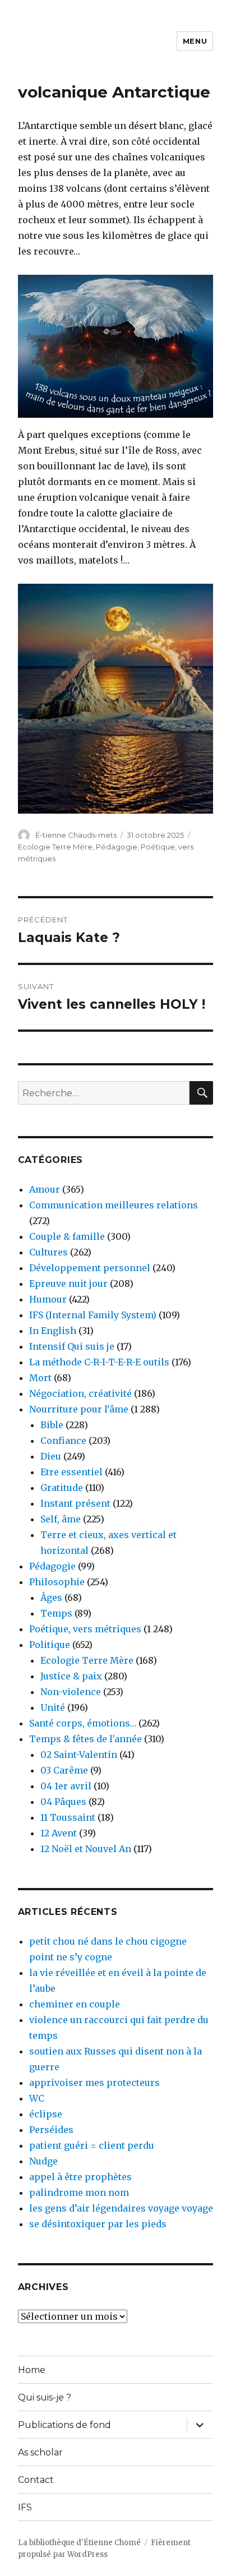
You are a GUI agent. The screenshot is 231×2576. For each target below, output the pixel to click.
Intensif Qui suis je (72, 1346)
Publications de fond (64, 2425)
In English (53, 1331)
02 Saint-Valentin (79, 1755)
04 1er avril (66, 1786)
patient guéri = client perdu (92, 2145)
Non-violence (71, 1692)
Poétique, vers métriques (85, 1629)
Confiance (63, 1441)
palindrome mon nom (79, 2192)
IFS (25, 2507)
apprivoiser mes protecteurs (94, 2083)
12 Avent (59, 1833)
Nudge (43, 2161)
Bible (52, 1425)
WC (37, 2098)
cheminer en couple (75, 2004)
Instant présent (75, 1503)
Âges (51, 1598)
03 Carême (64, 1770)
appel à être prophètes (80, 2177)
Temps (56, 1613)
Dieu (51, 1456)
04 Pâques (63, 1802)
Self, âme (61, 1519)
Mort (40, 1378)
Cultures (48, 1252)
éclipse (46, 2114)
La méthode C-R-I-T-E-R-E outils (99, 1362)
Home (32, 2370)
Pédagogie (117, 847)
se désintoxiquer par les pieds (98, 2224)
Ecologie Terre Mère (55, 847)
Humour (48, 1299)
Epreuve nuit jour (68, 1284)
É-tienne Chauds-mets (76, 835)
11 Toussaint (68, 1817)
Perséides (51, 2130)
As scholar (40, 2452)
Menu (195, 41)
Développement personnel (90, 1268)
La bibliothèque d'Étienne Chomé (79, 2543)
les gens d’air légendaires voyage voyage (121, 2208)
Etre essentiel (71, 1472)
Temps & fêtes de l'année (86, 1739)
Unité (53, 1707)
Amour (45, 1189)
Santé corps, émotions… (83, 1723)
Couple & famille (67, 1236)
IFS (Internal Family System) (93, 1315)
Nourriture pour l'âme (79, 1409)
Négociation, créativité (80, 1393)
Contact (36, 2480)
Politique (50, 1645)
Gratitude (62, 1488)
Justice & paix (71, 1676)
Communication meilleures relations (114, 1205)
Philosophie (57, 1582)
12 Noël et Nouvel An (86, 1849)
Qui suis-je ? (45, 2397)
